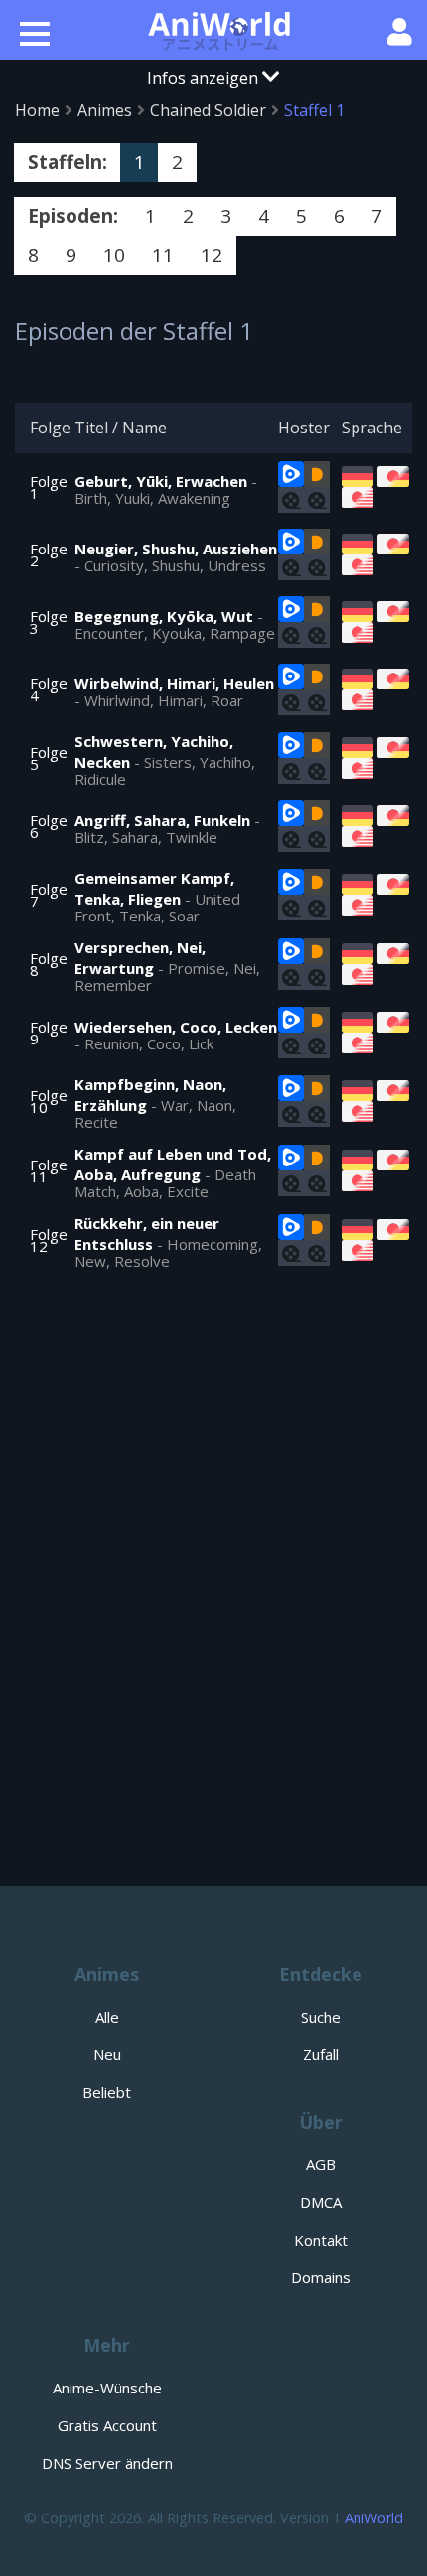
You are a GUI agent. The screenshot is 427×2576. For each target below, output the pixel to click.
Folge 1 (49, 487)
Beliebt (107, 2092)
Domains (321, 2277)
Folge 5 (49, 758)
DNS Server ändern (107, 2463)
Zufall (321, 2054)
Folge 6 (49, 826)
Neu (107, 2054)
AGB (321, 2164)
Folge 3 (49, 622)
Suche (321, 2017)
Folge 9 (49, 1033)
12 (212, 255)
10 (114, 255)
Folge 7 (49, 895)
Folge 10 (49, 1101)
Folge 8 (49, 964)
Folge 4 (49, 689)
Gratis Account (107, 2425)
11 (163, 255)
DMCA (321, 2202)
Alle (107, 2017)
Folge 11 (49, 1170)
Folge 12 (49, 1240)
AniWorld (374, 2518)
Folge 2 (49, 554)
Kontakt (321, 2240)
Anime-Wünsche (107, 2388)
